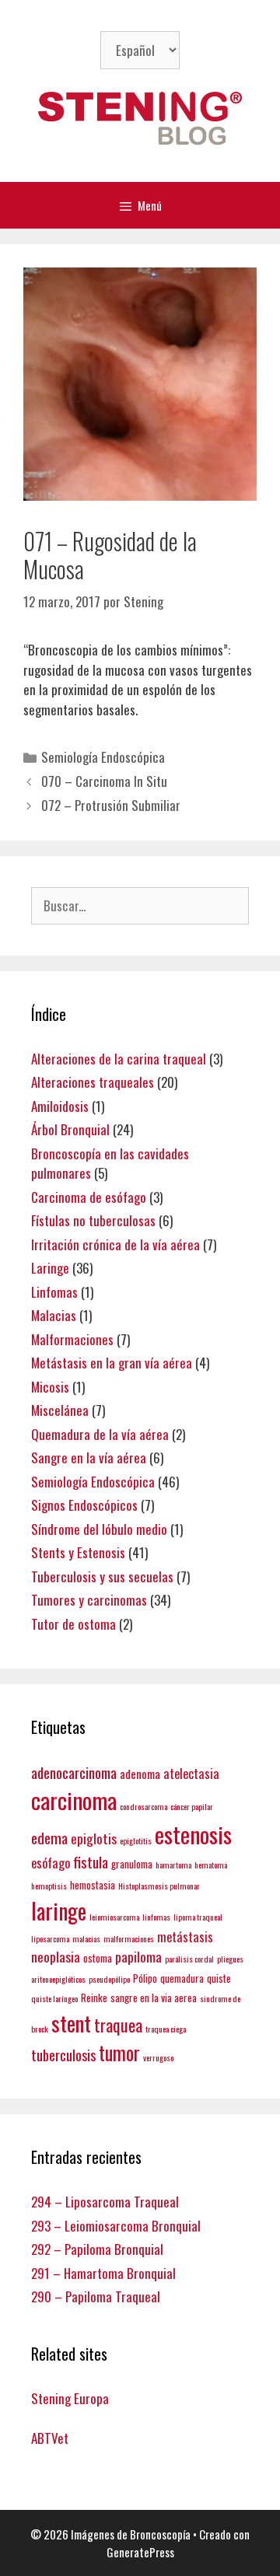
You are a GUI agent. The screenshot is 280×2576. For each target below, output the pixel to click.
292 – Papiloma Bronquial (97, 2249)
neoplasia (56, 1956)
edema (49, 1838)
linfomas (156, 1917)
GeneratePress (140, 2552)
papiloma (138, 1956)
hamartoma (173, 1865)
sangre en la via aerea (154, 1998)
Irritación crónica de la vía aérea (115, 1244)
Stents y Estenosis (78, 1552)
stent (71, 2023)
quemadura (182, 1978)
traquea (118, 2025)
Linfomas (54, 1292)
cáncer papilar (192, 1806)
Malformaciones (72, 1339)
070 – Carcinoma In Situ (104, 781)
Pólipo (145, 1978)
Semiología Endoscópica (103, 757)
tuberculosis (63, 2055)
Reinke (94, 1998)
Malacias (54, 1315)
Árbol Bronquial (70, 1129)
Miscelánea (60, 1410)
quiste (219, 1978)
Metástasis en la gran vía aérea (112, 1363)
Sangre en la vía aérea (89, 1458)
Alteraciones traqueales (93, 1082)
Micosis (50, 1387)
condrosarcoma (143, 1806)
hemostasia (93, 1885)
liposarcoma (50, 1938)
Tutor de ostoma (73, 1624)
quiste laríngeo (54, 1998)
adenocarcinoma (74, 1772)
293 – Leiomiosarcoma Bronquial (116, 2226)
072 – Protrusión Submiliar (111, 805)
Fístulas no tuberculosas (93, 1220)
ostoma (98, 1958)
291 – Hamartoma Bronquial (103, 2273)
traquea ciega (166, 2029)
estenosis (193, 1834)
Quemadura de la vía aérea (100, 1434)
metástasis (185, 1936)
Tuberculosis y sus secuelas (102, 1576)
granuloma (132, 1864)
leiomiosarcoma (114, 1917)
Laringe (50, 1268)
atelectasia (191, 1773)
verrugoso (158, 2057)
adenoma (140, 1774)
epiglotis (94, 1838)
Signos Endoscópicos (84, 1505)
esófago (51, 1863)
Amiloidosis (60, 1106)
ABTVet (50, 2438)
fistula (91, 1862)
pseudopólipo (109, 1979)
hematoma (211, 1865)
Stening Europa (70, 2398)
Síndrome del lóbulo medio (99, 1529)
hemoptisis (49, 1886)
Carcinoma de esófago (89, 1197)
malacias (86, 1938)
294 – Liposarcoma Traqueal (105, 2202)
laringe (59, 1910)
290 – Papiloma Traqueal (96, 2296)
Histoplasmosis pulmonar (159, 1886)
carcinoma (74, 1800)
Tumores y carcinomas (89, 1600)
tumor (119, 2053)
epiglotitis (136, 1840)
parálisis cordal (189, 1959)
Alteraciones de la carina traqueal (119, 1059)
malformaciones (129, 1938)
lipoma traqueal (198, 1917)
